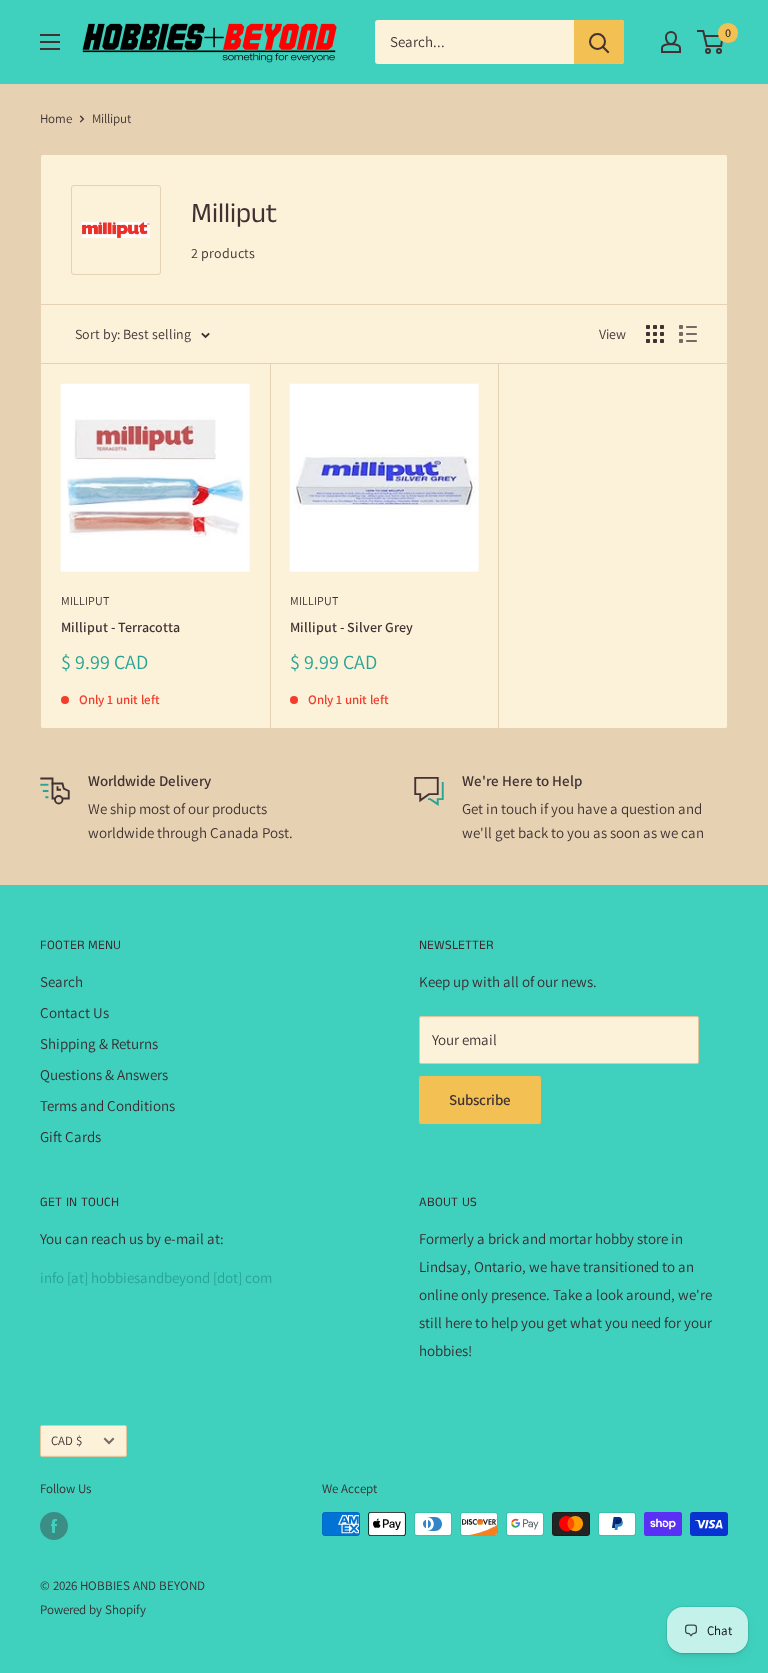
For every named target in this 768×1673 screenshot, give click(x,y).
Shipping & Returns (99, 1043)
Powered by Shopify (93, 1609)
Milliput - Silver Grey (351, 627)
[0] (711, 42)
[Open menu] (50, 42)
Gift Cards (70, 1136)
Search (61, 981)
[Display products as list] (688, 334)
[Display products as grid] (655, 334)
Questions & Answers (104, 1074)
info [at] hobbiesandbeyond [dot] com (156, 1277)
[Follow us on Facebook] (54, 1526)
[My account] (671, 42)
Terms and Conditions (107, 1105)
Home (56, 118)
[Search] (599, 42)
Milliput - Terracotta (120, 627)
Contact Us (74, 1012)
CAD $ (66, 1440)
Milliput (85, 600)
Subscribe (480, 1099)
